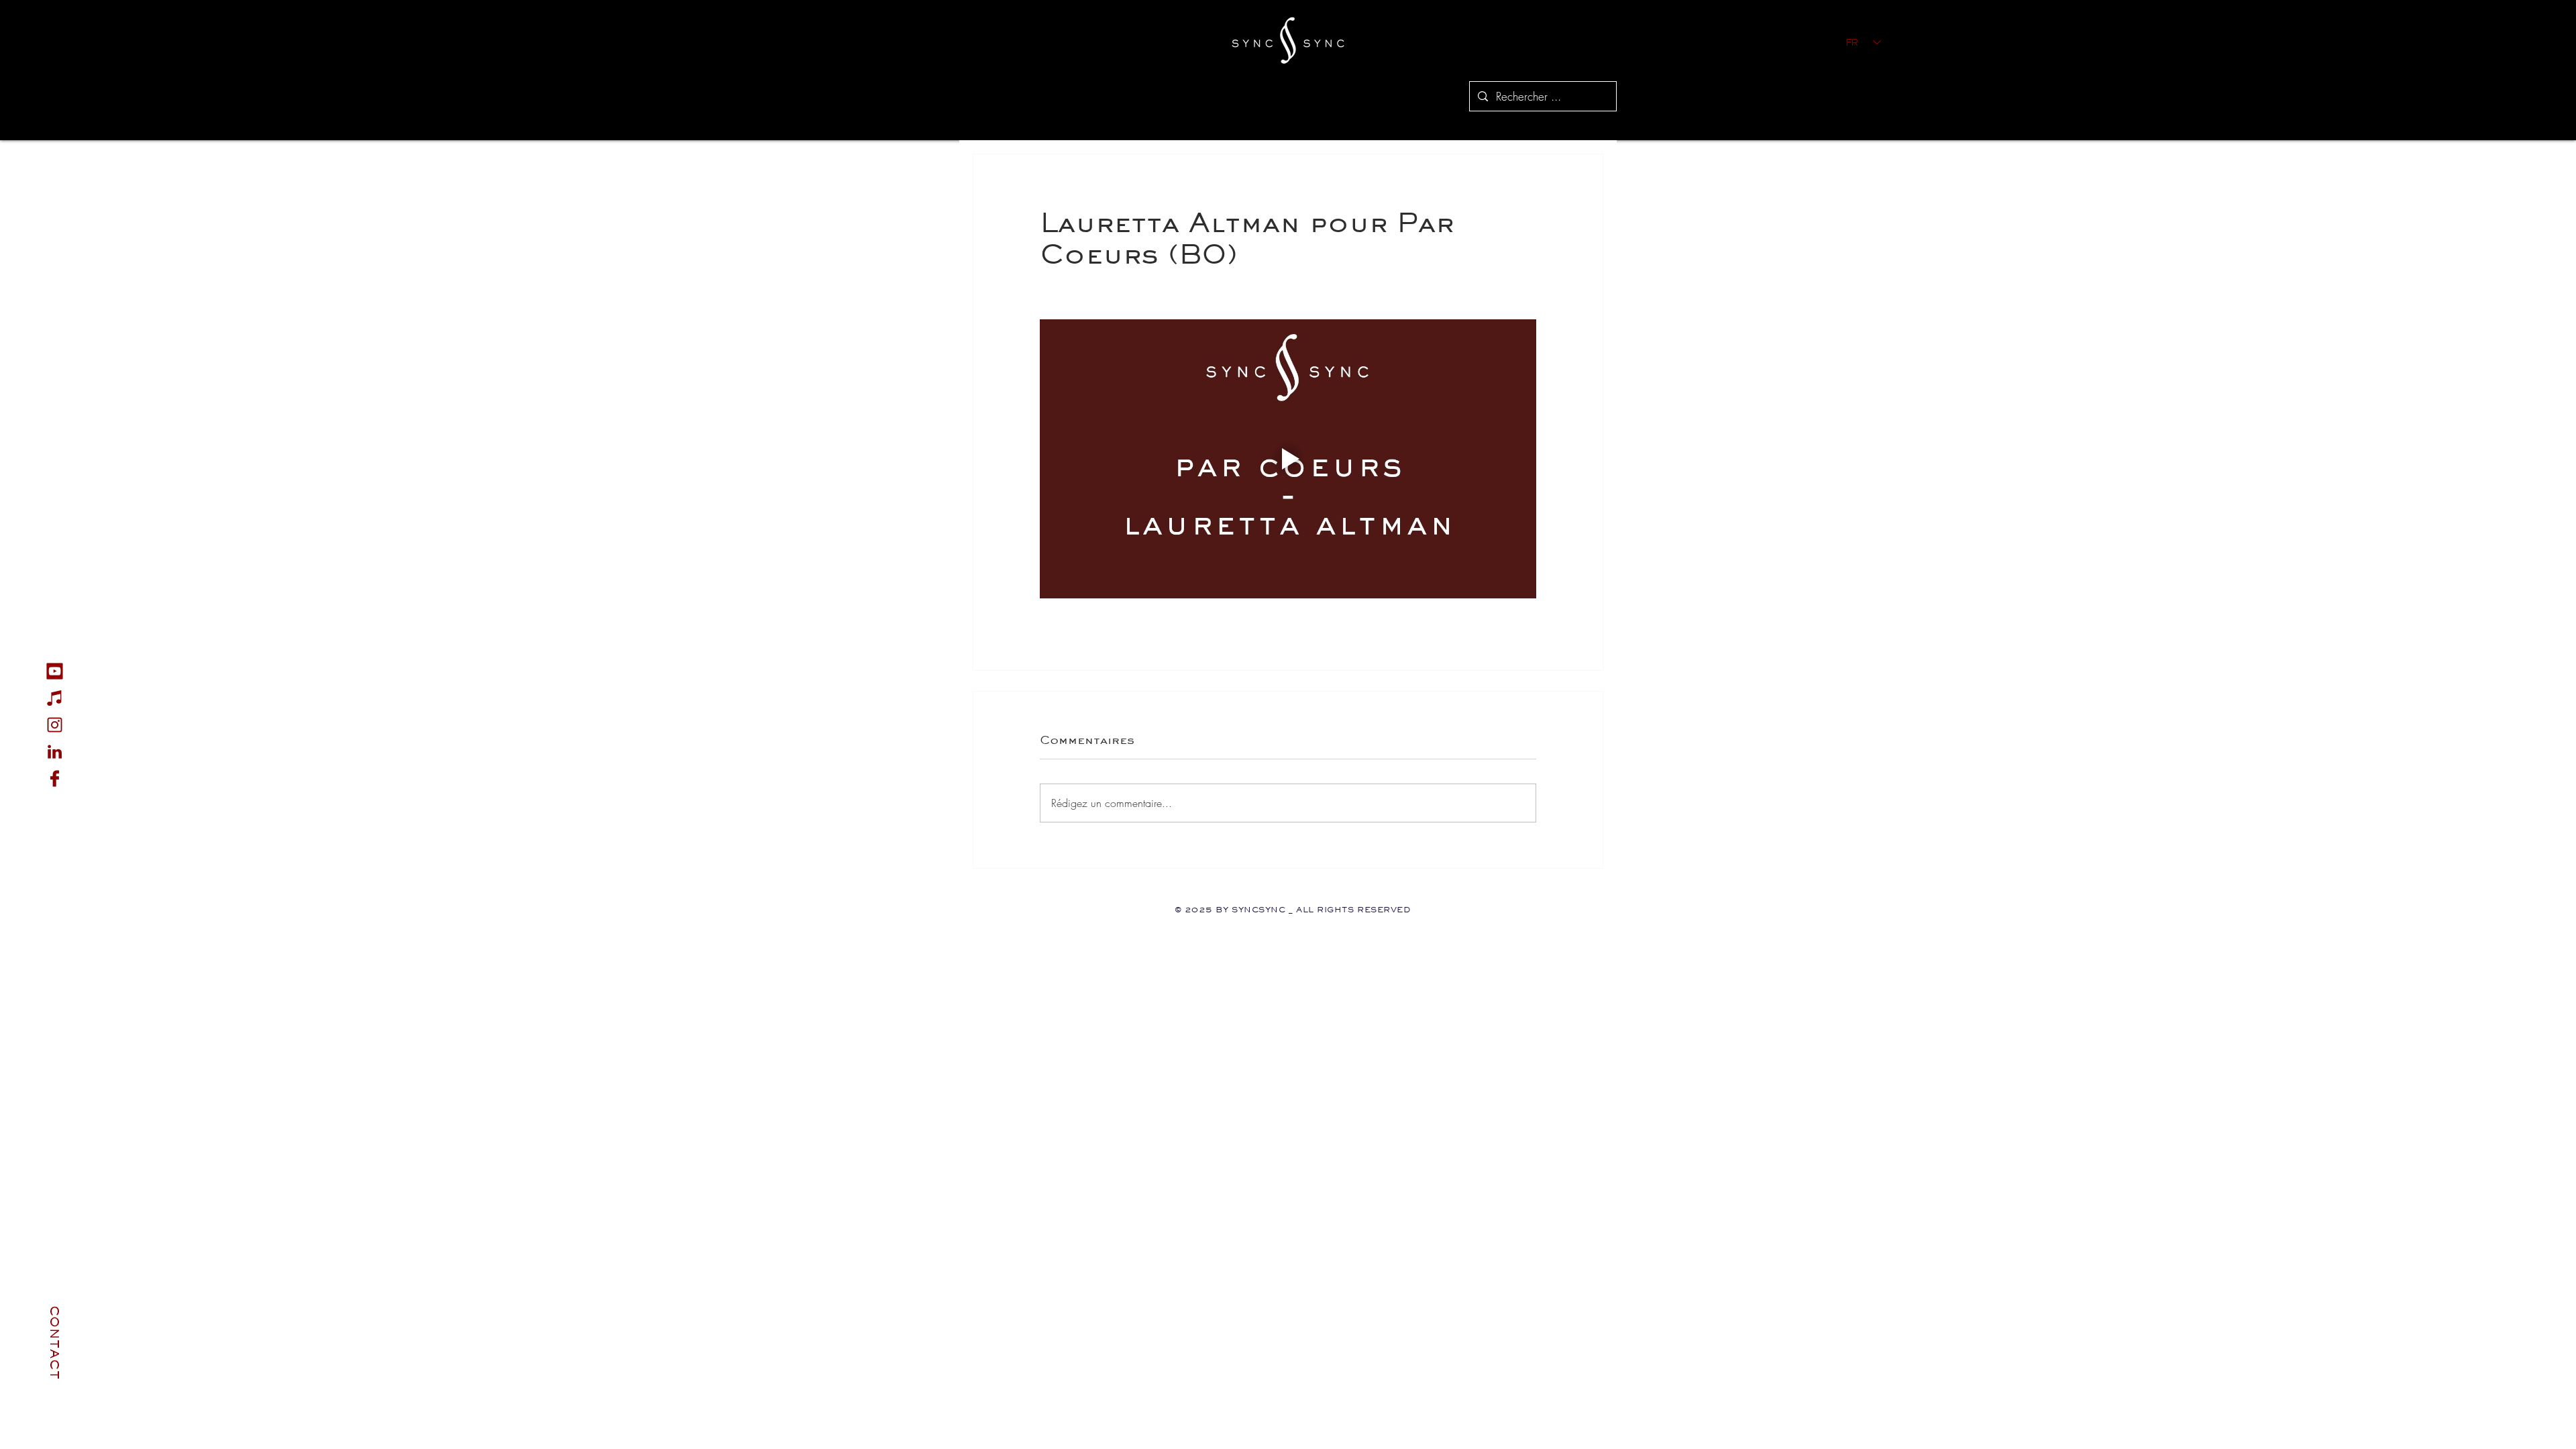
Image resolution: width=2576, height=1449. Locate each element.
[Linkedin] (55, 752)
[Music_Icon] (55, 698)
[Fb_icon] (55, 779)
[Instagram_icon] (55, 725)
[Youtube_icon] (55, 671)
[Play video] (1288, 459)
